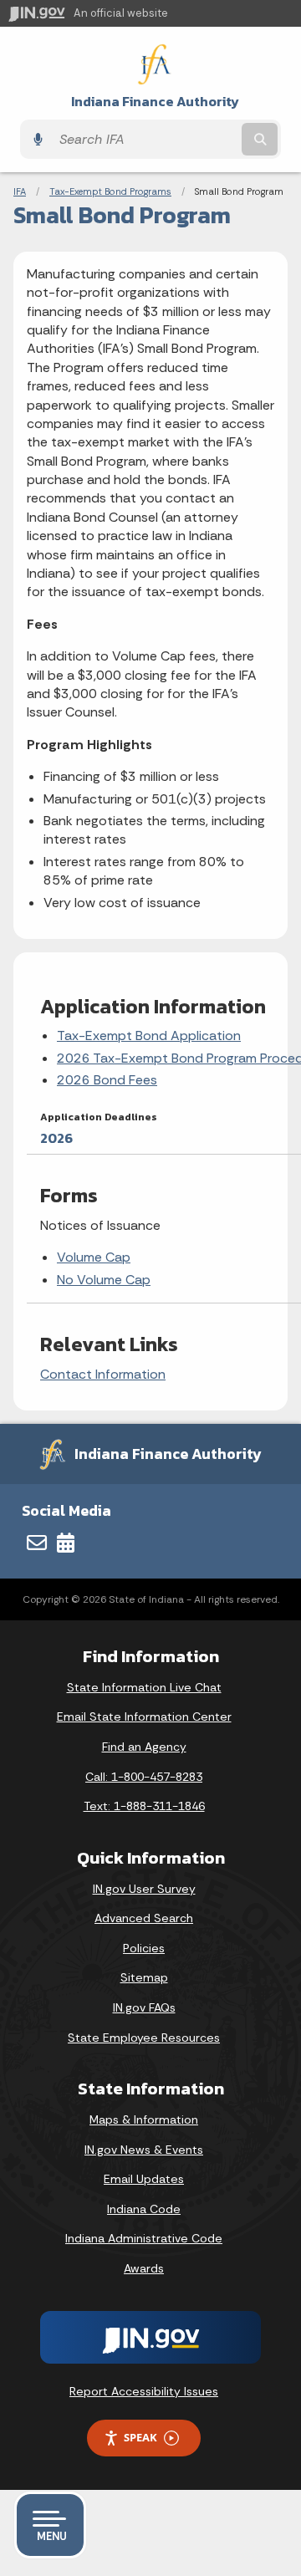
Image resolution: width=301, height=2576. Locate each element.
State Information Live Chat (144, 1687)
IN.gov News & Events (144, 2150)
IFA (20, 191)
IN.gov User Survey (144, 1889)
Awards (144, 2268)
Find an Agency (144, 1747)
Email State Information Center (144, 1716)
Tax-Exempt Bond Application (149, 1036)
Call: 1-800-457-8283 (144, 1777)
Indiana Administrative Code (144, 2238)
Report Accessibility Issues (144, 2391)
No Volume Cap (104, 1280)
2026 (56, 1138)
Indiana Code (144, 2209)
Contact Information (103, 1374)
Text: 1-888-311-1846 (144, 1806)
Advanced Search (144, 1918)
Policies (144, 1948)
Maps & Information (144, 2119)
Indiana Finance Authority (155, 102)
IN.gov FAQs (144, 2007)
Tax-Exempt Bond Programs (110, 191)
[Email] (37, 1543)
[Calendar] (66, 1543)
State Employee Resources (144, 2038)
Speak (140, 2437)
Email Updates (144, 2179)
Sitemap (144, 1977)
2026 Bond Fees (107, 1080)
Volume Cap (94, 1257)
